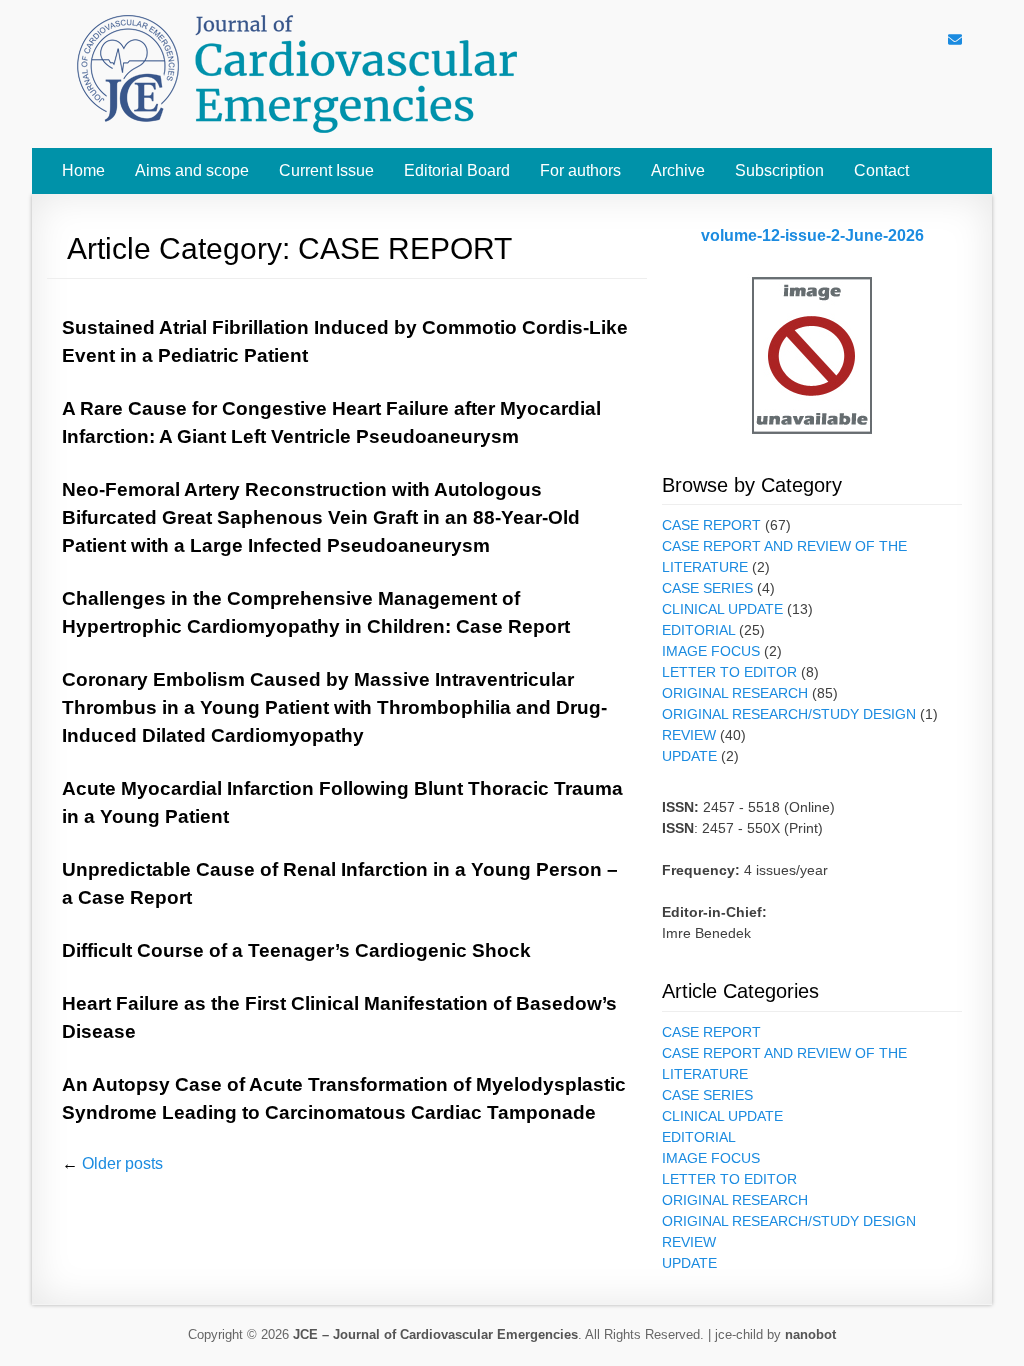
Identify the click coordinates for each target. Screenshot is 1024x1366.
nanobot (810, 1334)
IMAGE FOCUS (711, 651)
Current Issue (326, 170)
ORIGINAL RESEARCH (735, 693)
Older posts (112, 1163)
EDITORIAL (698, 630)
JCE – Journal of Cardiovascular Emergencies (435, 1334)
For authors (580, 170)
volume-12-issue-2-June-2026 (812, 235)
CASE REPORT (711, 525)
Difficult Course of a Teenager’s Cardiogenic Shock (296, 950)
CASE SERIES (707, 588)
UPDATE (689, 756)
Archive (678, 170)
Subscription (779, 170)
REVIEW (689, 735)
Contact (881, 170)
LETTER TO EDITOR (729, 672)
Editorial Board (457, 170)
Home (83, 170)
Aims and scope (192, 170)
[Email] (955, 40)
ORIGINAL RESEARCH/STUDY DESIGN (789, 714)
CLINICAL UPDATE (722, 609)
